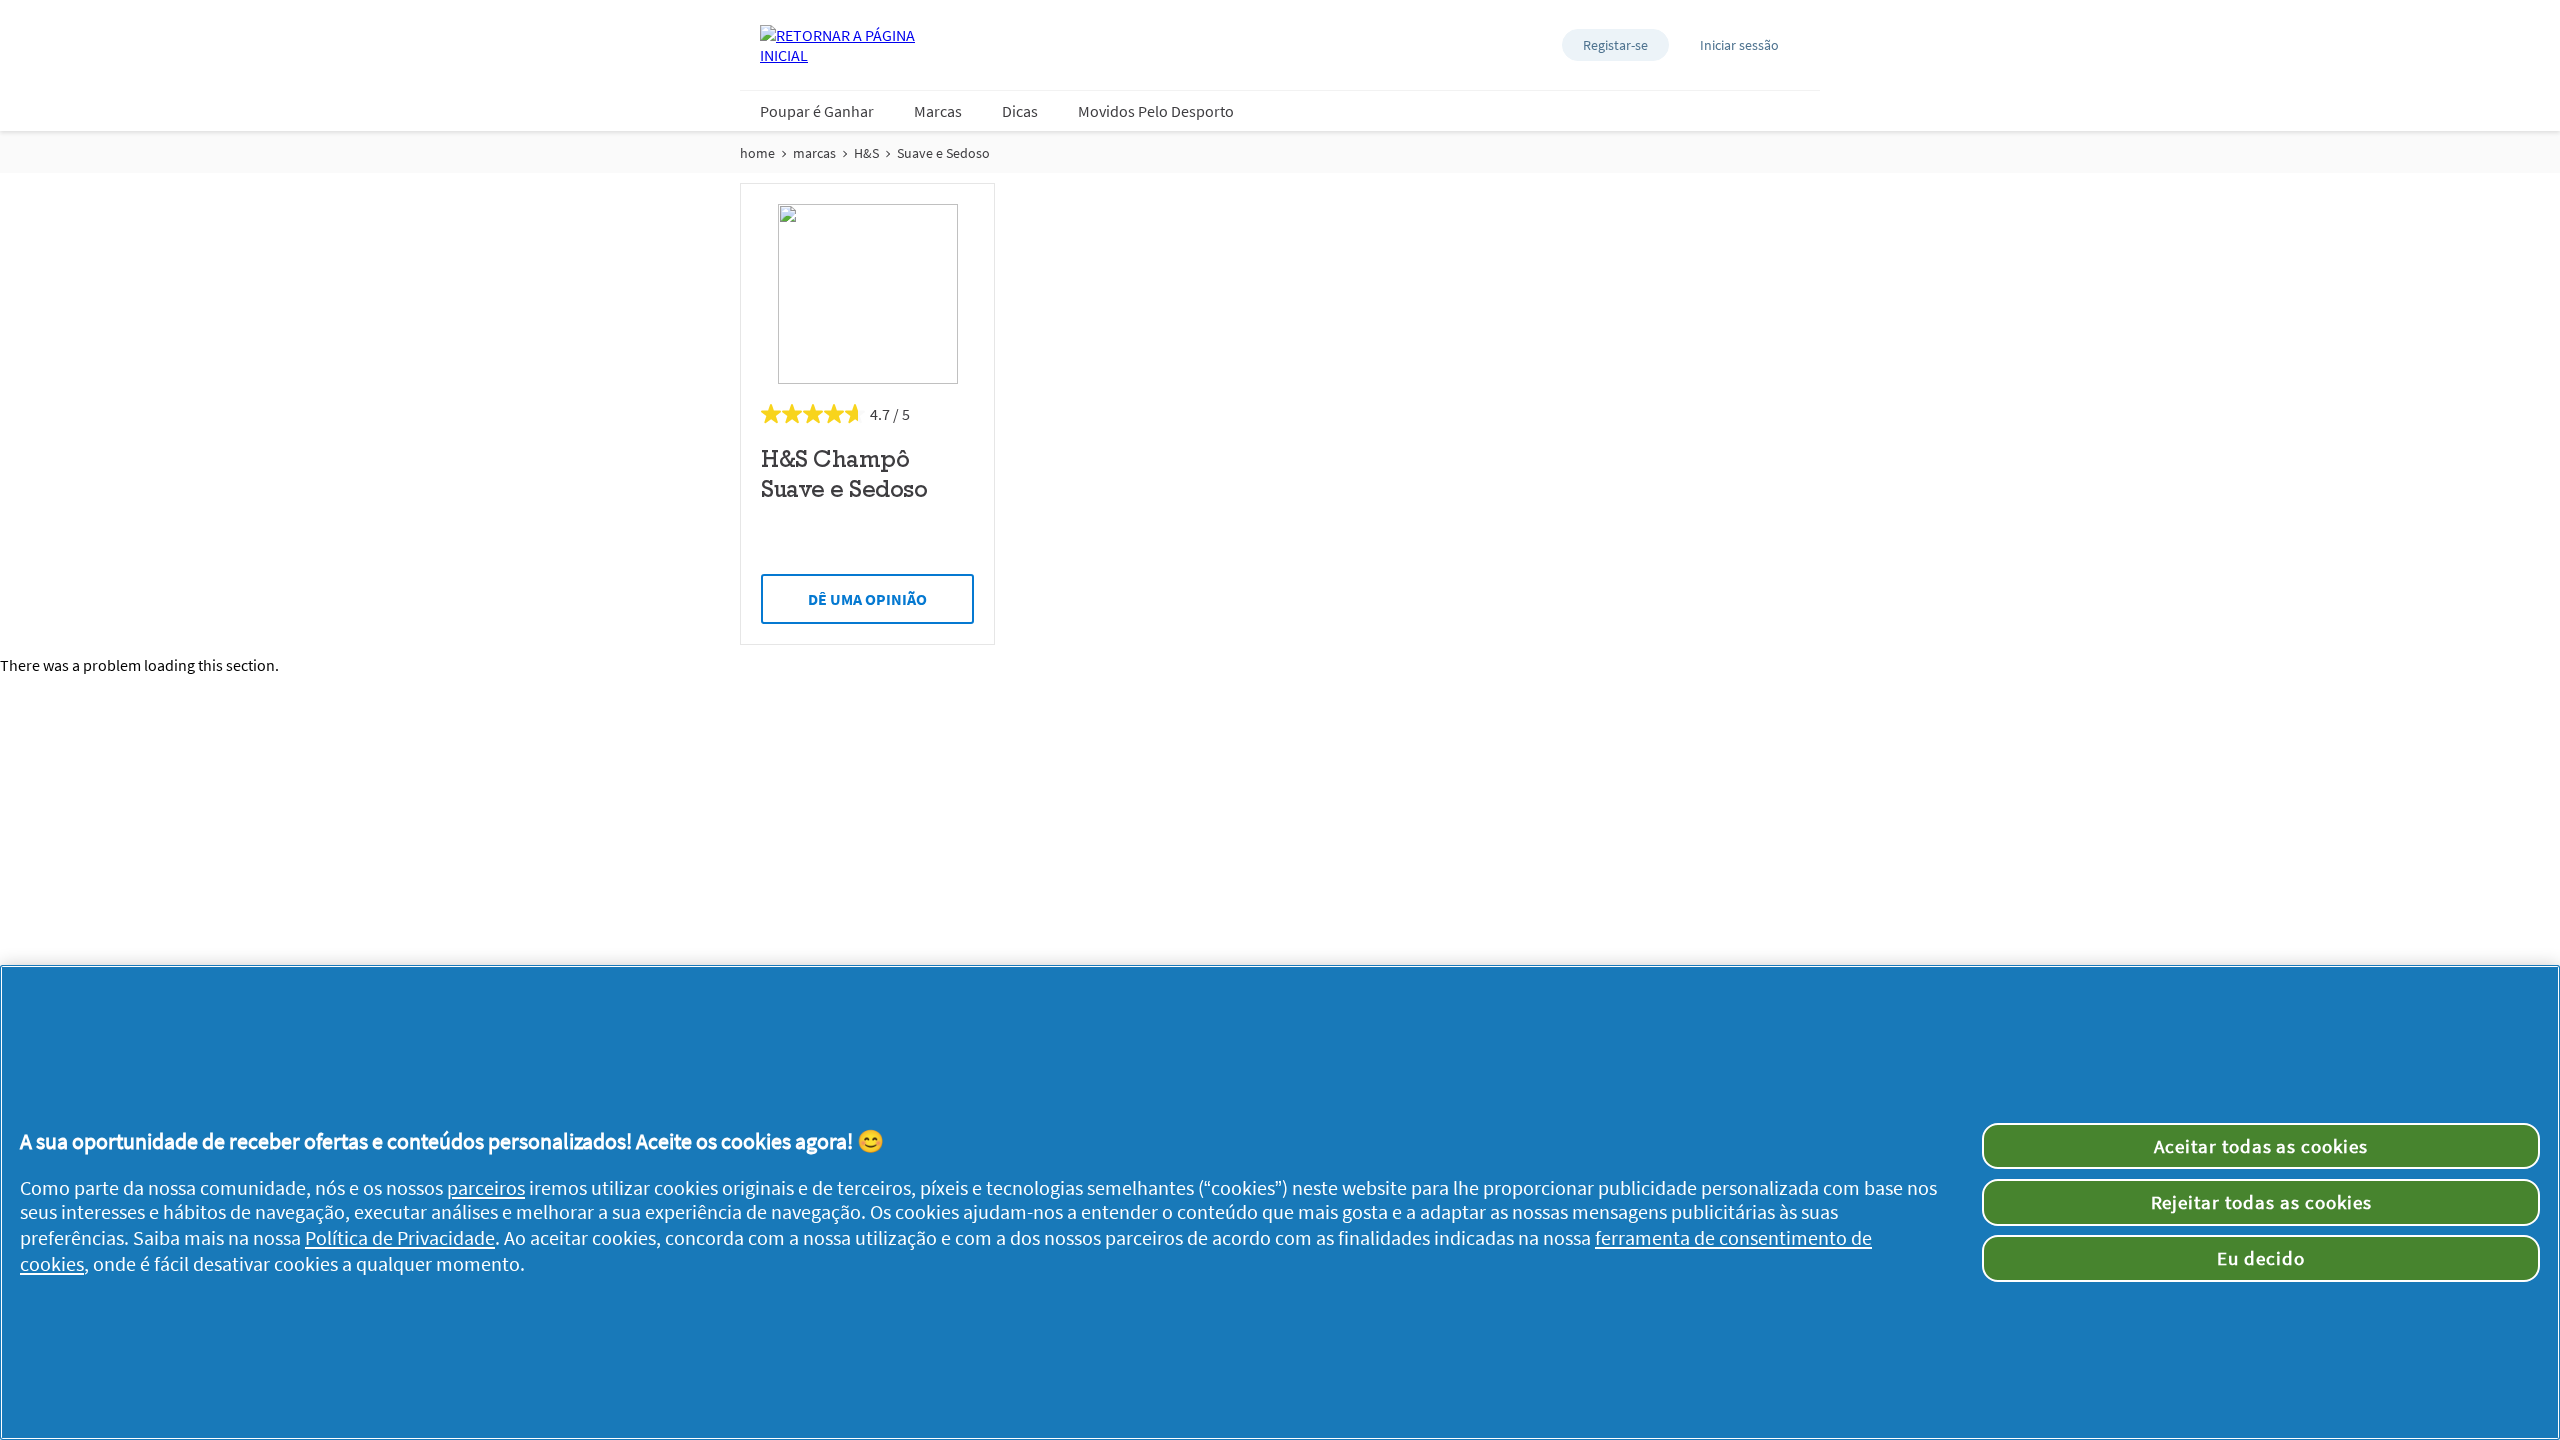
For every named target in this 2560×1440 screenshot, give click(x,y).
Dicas (1020, 111)
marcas (814, 153)
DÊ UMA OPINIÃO (867, 599)
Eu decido (2261, 1258)
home (757, 153)
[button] (1615, 45)
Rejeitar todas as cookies (2261, 1202)
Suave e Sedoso (943, 153)
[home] (840, 45)
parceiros (486, 1188)
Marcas (938, 111)
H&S (866, 153)
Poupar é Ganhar (817, 111)
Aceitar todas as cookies (2261, 1146)
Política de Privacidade (400, 1238)
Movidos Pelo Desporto (1156, 111)
